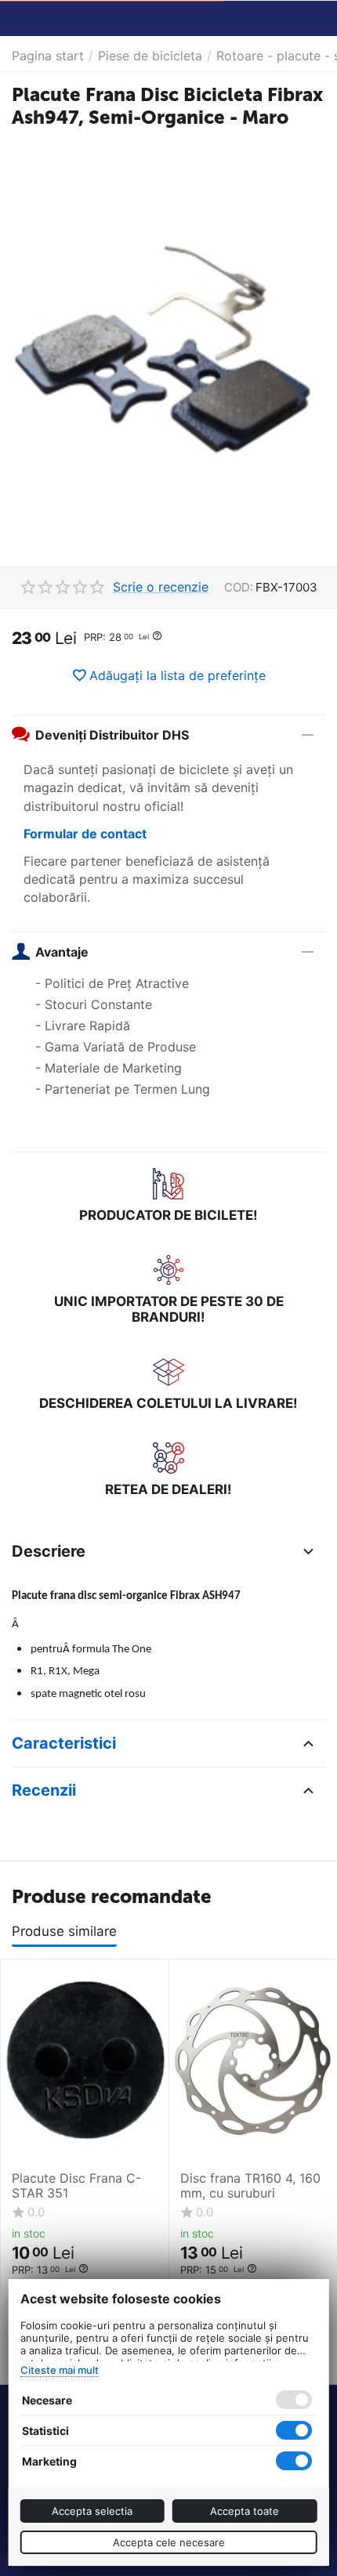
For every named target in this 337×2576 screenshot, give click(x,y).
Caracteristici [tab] (64, 1743)
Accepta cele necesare (169, 2542)
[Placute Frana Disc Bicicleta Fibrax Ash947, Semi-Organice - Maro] (168, 353)
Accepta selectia (92, 2511)
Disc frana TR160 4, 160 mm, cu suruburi (250, 2186)
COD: (239, 587)
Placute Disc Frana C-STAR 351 (76, 2186)
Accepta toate (245, 2511)
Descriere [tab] (49, 1551)
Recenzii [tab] (44, 1790)
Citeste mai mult (60, 2370)
